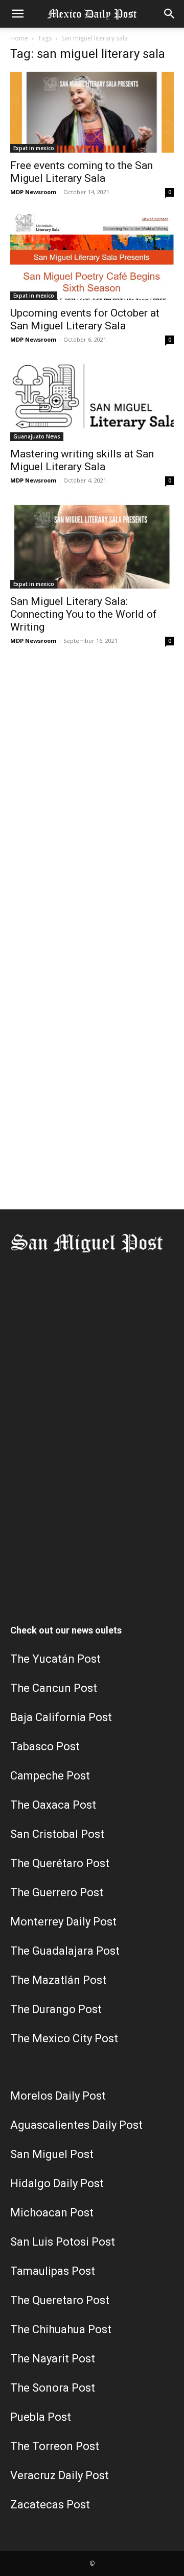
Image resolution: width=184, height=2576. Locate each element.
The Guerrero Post (57, 1892)
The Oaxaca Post (53, 1805)
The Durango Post (56, 2009)
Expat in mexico (34, 148)
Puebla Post (41, 2417)
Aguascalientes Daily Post (76, 2125)
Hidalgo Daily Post (57, 2183)
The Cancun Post (54, 1688)
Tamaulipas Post (53, 2271)
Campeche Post (50, 1776)
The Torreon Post (55, 2446)
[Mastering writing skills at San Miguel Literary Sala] (92, 401)
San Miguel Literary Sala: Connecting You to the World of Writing (84, 614)
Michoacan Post (52, 2213)
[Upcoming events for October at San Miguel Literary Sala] (92, 256)
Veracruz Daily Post (60, 2475)
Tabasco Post (45, 1746)
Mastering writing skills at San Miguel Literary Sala (82, 460)
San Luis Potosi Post (63, 2242)
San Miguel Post (52, 2154)
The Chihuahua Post (61, 2329)
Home (19, 38)
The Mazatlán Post (58, 1980)
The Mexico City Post (64, 2038)
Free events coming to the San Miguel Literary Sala (82, 172)
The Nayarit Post (53, 2359)
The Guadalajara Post (65, 1951)
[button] (17, 14)
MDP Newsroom (33, 192)
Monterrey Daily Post (63, 1922)
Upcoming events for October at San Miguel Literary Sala (85, 319)
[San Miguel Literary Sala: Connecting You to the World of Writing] (92, 545)
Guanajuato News (37, 436)
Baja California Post (61, 1717)
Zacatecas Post (50, 2505)
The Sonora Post (53, 2388)
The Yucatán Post (55, 1659)
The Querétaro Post (60, 1863)
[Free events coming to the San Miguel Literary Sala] (92, 112)
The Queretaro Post (60, 2300)
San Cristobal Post (57, 1834)
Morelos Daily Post (58, 2096)
